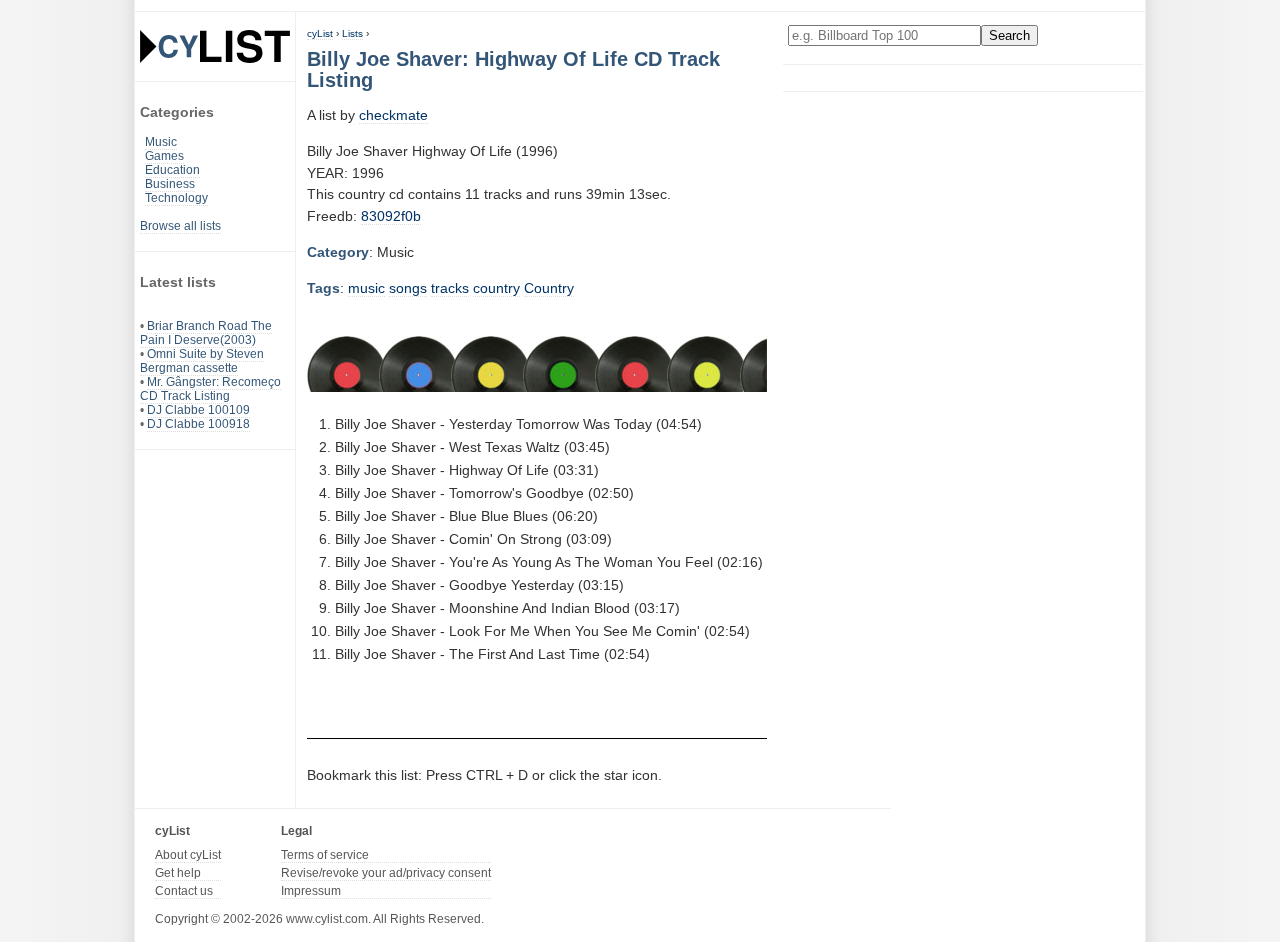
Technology (176, 198)
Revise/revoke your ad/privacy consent (386, 873)
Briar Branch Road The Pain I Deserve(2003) (206, 333)
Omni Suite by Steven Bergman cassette (202, 361)
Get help (178, 873)
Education (172, 170)
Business (170, 184)
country (496, 288)
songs (408, 288)
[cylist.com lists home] (215, 46)
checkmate (393, 115)
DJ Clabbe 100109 (198, 410)
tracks (450, 288)
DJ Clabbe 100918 (198, 424)
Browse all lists (180, 226)
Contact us (184, 891)
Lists (352, 33)
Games (164, 156)
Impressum (311, 891)
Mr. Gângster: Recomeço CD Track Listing (210, 389)
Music (161, 142)
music (366, 288)
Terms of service (325, 855)
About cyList (188, 855)
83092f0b (391, 216)
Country (549, 288)
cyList (320, 33)
